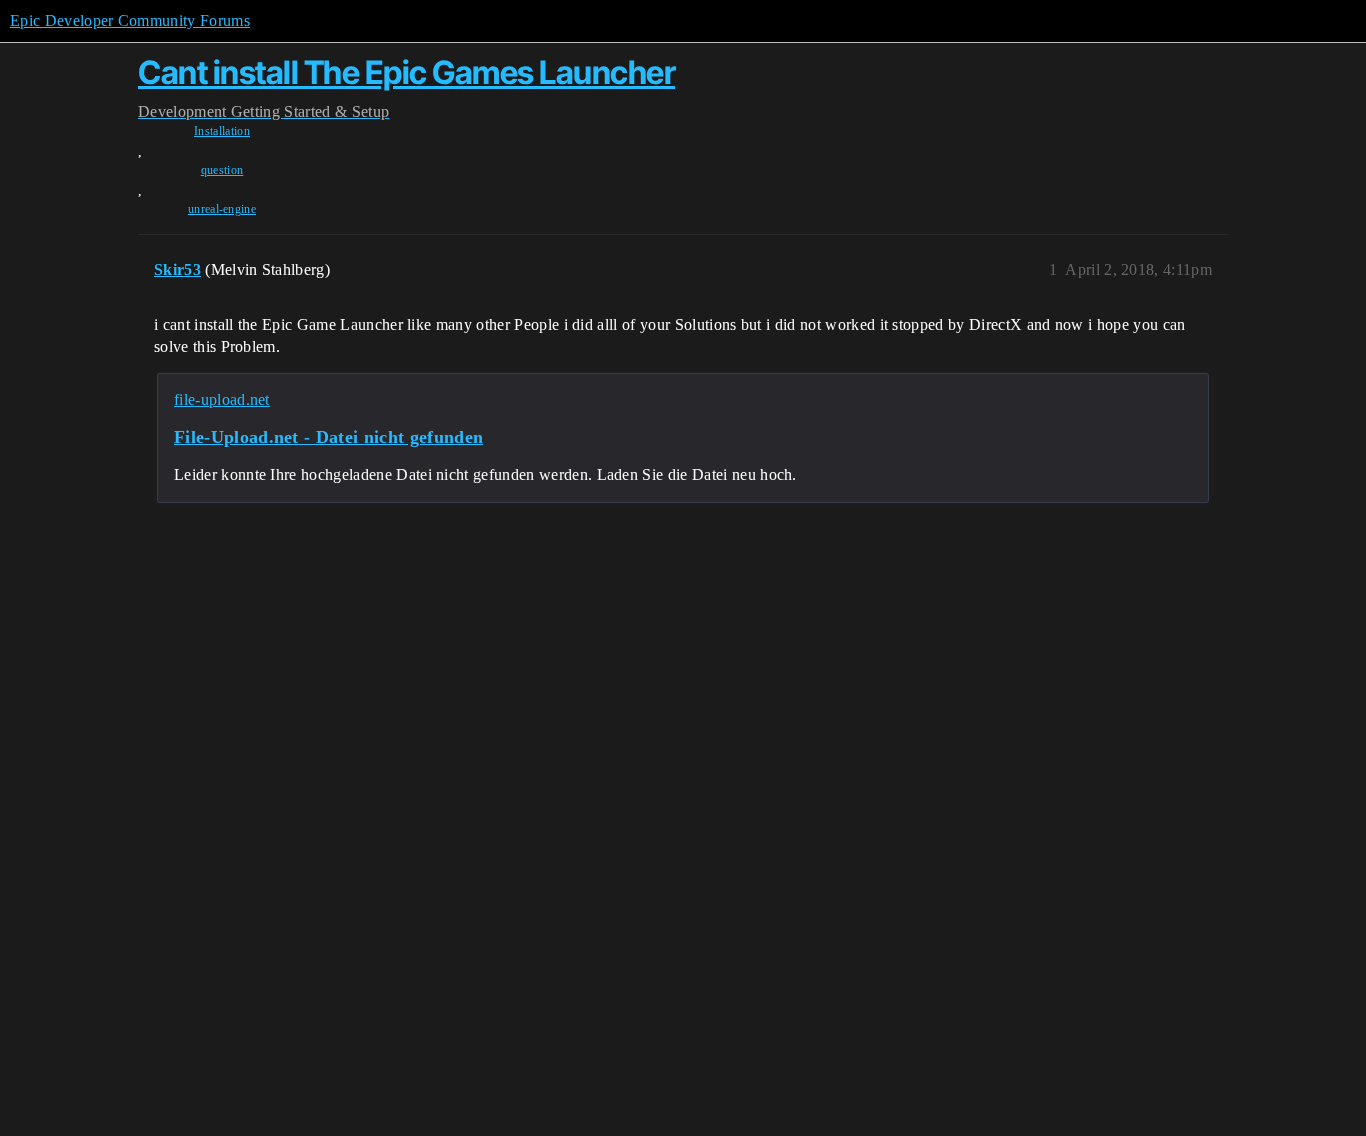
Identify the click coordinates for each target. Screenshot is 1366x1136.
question (222, 170)
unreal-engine (222, 209)
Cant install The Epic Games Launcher (406, 72)
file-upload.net (222, 399)
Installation (222, 131)
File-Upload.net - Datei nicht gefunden (328, 437)
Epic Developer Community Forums (130, 20)
